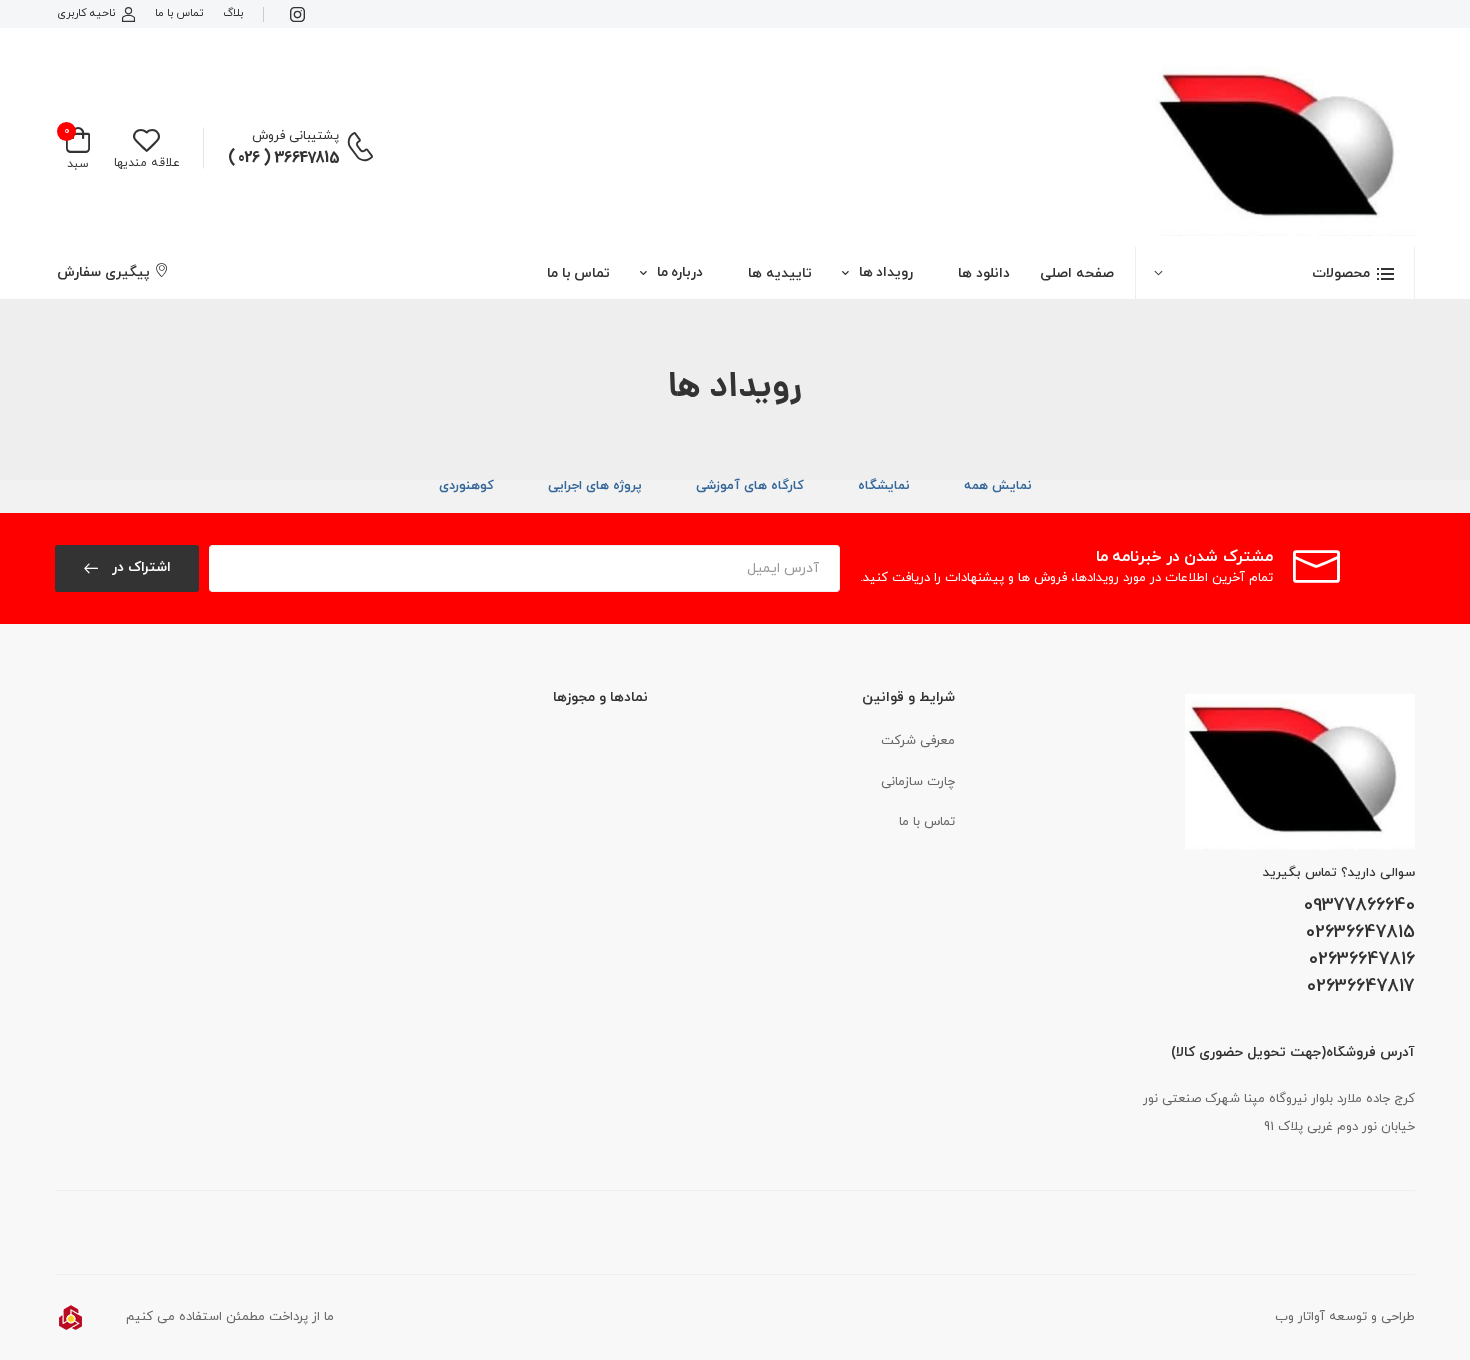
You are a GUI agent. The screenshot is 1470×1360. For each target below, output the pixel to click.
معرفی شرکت (918, 741)
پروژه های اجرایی (595, 486)
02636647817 (1361, 987)
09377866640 (1359, 906)
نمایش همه (998, 486)
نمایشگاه (884, 486)
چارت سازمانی (918, 782)
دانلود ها (984, 273)
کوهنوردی (466, 486)
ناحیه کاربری (86, 13)
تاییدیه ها (780, 273)
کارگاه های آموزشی (750, 486)
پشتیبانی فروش (295, 136)
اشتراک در (139, 567)
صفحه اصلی (1077, 273)
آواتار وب (1300, 1317)
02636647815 (1360, 933)
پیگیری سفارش (103, 272)
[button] (1275, 272)
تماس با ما (178, 13)
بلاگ (233, 13)
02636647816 (1362, 960)
